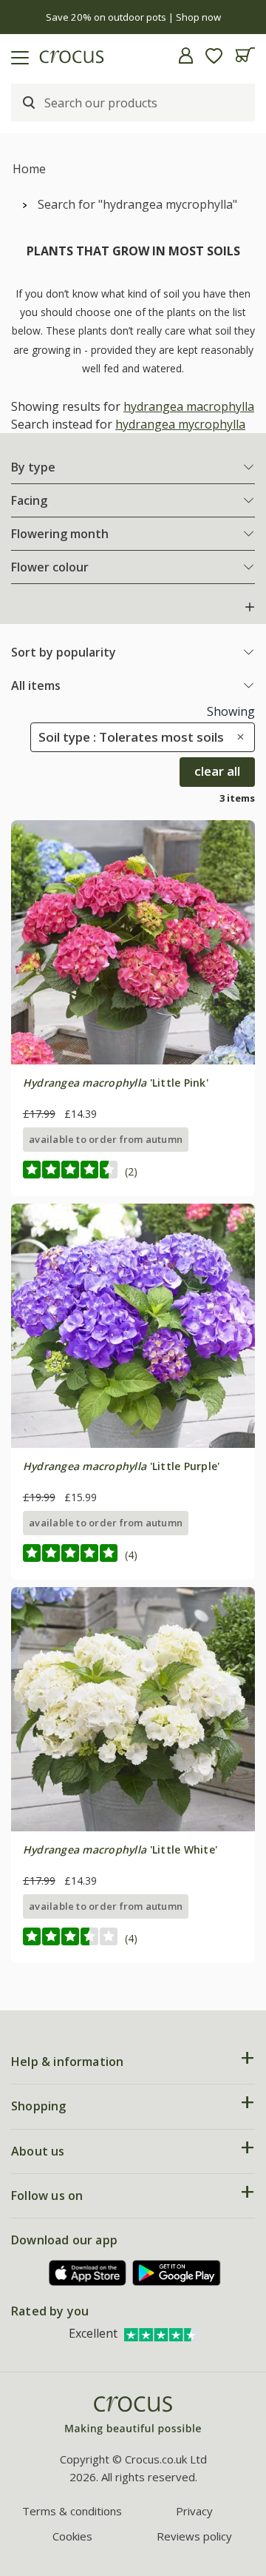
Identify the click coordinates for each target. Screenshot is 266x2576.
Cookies (72, 2536)
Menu (17, 56)
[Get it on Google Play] (177, 2273)
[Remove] (237, 737)
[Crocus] (133, 2416)
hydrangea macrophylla (189, 406)
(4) (131, 1555)
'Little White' (120, 1849)
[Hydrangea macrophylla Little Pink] (133, 942)
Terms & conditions (72, 2511)
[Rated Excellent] (161, 2333)
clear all (217, 771)
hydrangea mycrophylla (180, 424)
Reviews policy (194, 2536)
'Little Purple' (122, 1466)
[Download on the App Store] (88, 2273)
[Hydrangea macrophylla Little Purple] (133, 1326)
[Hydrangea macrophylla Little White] (133, 1709)
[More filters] (250, 607)
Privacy (194, 2511)
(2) (131, 1171)
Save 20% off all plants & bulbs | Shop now (133, 17)
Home (29, 169)
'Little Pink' (116, 1083)
